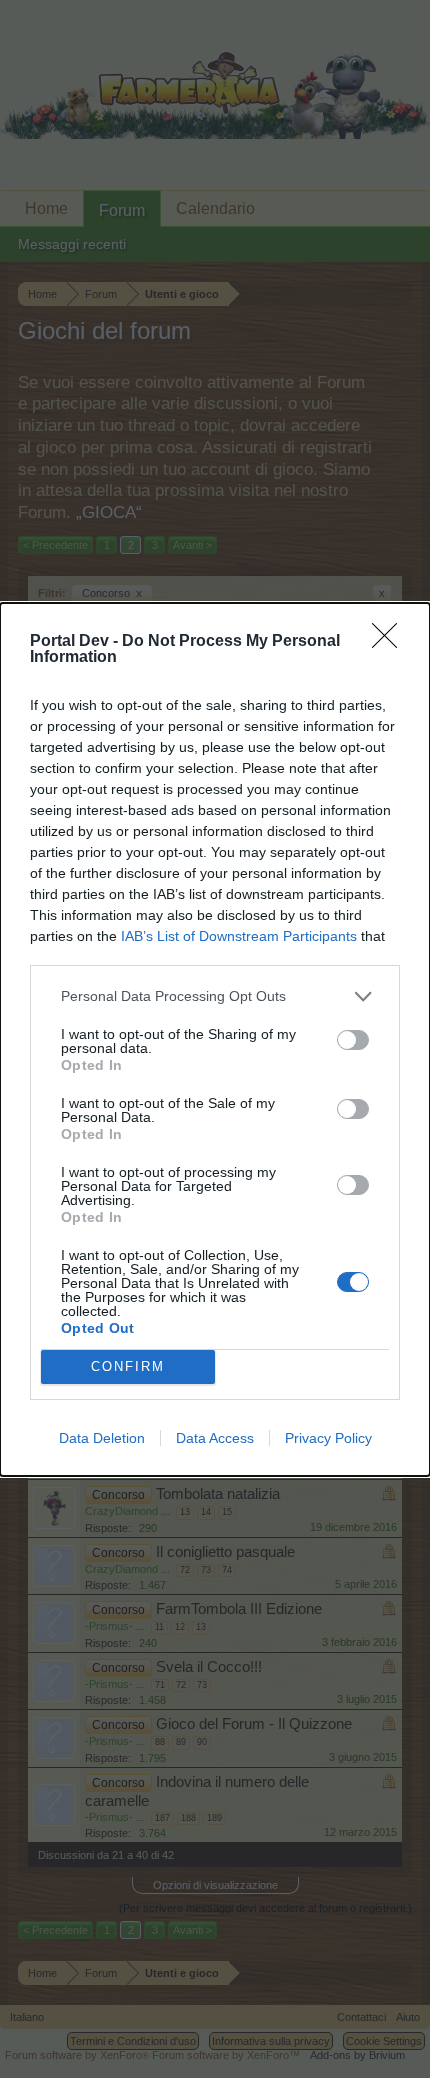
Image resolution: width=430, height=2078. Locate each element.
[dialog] (215, 1039)
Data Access (215, 1438)
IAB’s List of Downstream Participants (239, 936)
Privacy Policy (328, 1438)
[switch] (353, 1040)
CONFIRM (128, 1366)
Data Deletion (102, 1438)
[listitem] (215, 996)
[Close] (391, 642)
